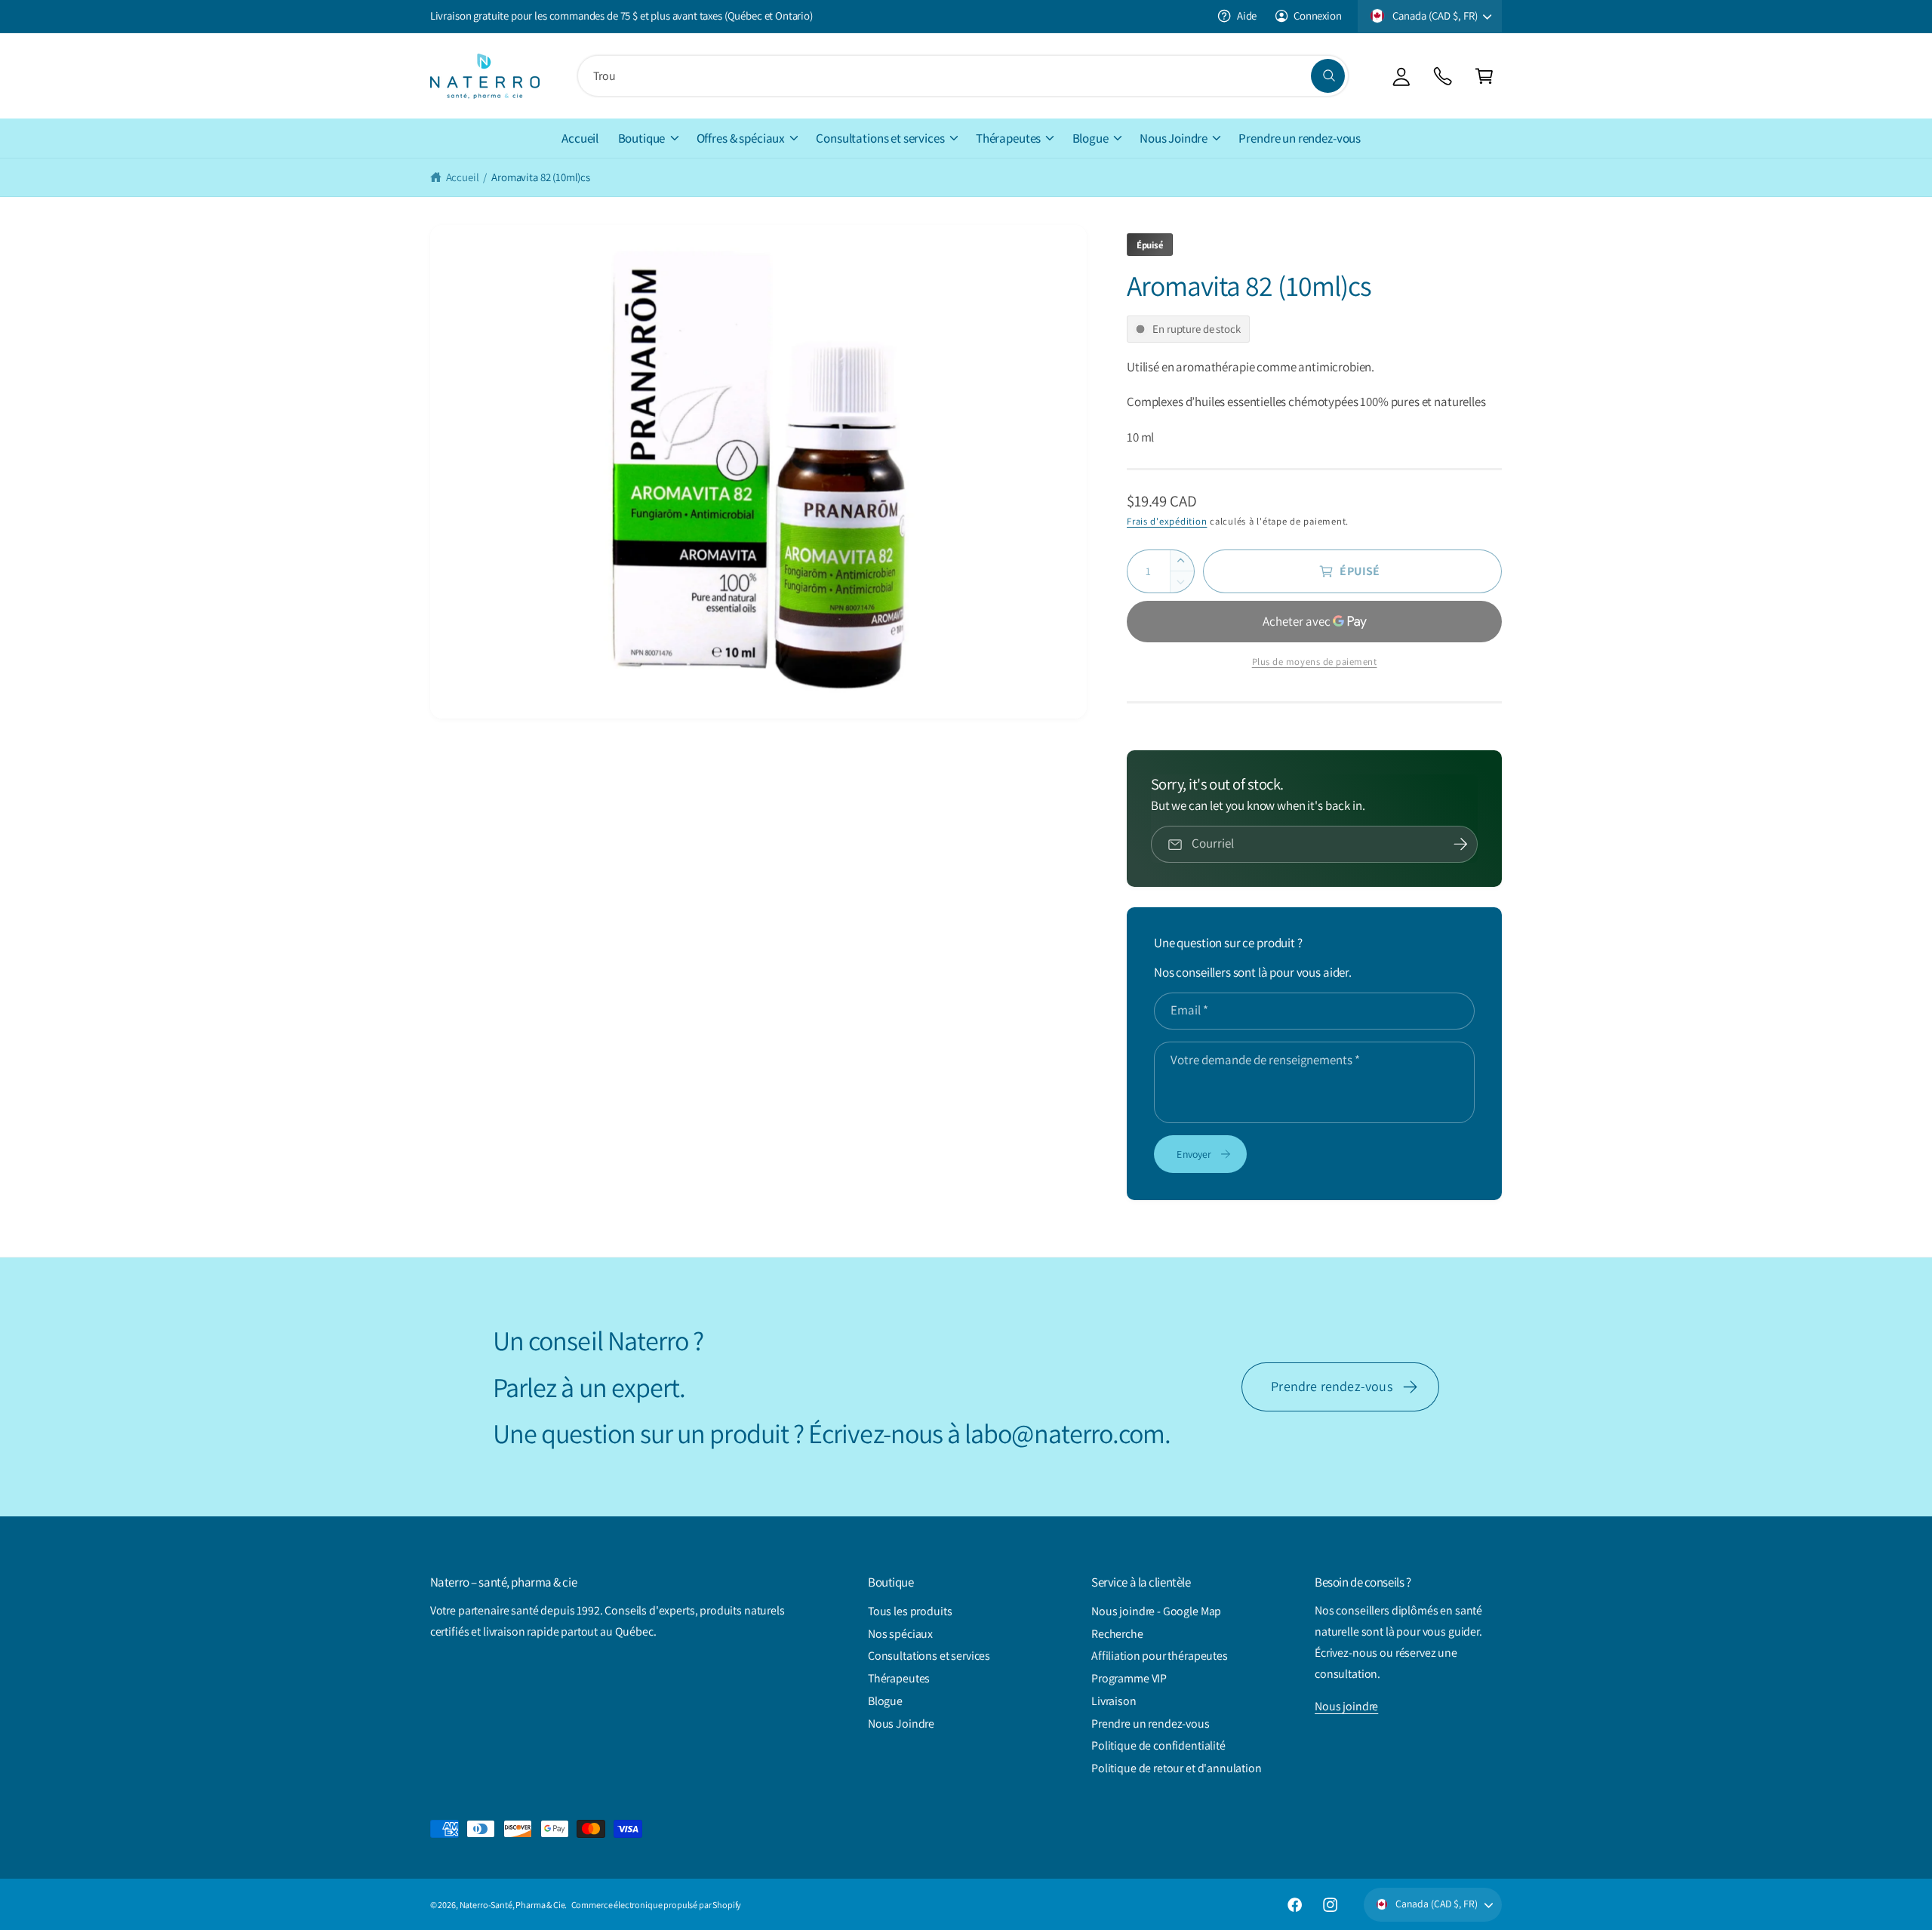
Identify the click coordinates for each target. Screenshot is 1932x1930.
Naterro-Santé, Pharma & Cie (512, 1905)
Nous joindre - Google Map (1156, 1611)
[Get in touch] (1443, 76)
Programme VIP (1129, 1678)
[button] (1484, 76)
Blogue (1091, 138)
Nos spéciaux (900, 1634)
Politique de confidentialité (1158, 1745)
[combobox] (963, 76)
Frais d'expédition (1167, 521)
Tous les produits (910, 1611)
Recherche (1117, 1634)
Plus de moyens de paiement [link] (1315, 662)
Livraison (1114, 1701)
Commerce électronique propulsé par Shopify (657, 1905)
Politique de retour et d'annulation (1177, 1768)
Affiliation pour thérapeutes (1160, 1656)
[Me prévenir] (1461, 845)
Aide (1247, 15)
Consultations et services (880, 138)
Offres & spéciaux (741, 138)
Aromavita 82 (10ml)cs (541, 177)
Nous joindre (1346, 1706)
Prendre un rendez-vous (1151, 1724)
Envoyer (1194, 1154)
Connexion (1318, 15)
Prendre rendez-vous (1332, 1386)
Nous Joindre (1174, 138)
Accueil (463, 177)
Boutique (642, 138)
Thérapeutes (1008, 138)
